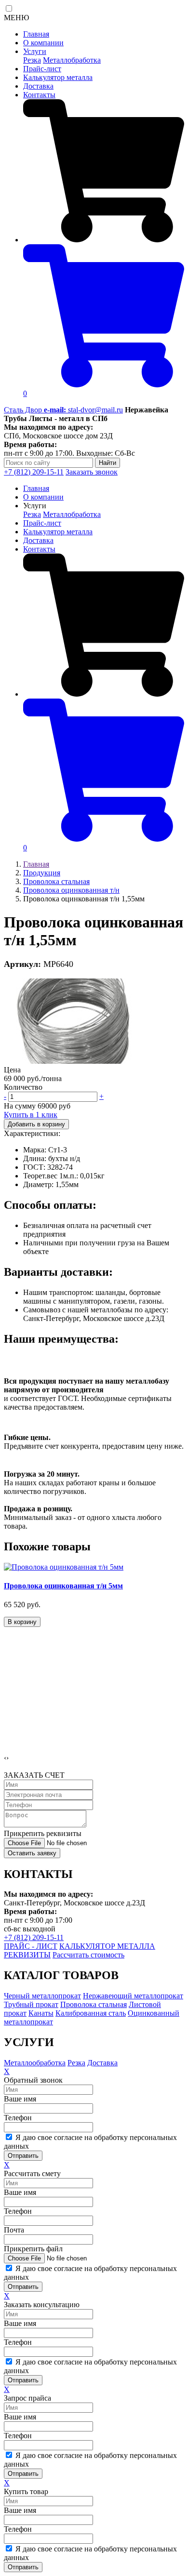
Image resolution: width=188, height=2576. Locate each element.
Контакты (39, 95)
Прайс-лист (42, 69)
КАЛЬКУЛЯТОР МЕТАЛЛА (107, 1946)
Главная (36, 34)
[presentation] (5, 1758)
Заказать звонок (92, 472)
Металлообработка (35, 2063)
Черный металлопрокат (42, 1996)
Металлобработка (72, 60)
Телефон (18, 2118)
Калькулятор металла (58, 77)
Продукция (42, 873)
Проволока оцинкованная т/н (71, 890)
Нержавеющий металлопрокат (133, 1996)
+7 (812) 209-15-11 (34, 472)
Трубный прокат (31, 2004)
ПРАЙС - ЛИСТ (31, 1946)
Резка (32, 60)
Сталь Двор (24, 410)
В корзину (22, 1622)
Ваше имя (20, 2099)
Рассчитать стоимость (88, 1955)
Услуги (35, 51)
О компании (43, 43)
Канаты (41, 2013)
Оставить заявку (32, 1853)
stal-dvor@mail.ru (83, 410)
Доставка (38, 86)
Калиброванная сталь (91, 2013)
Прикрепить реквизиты (43, 1833)
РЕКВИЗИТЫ (27, 1955)
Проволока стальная (56, 881)
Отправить (23, 2156)
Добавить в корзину (36, 1124)
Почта (14, 2230)
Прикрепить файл (33, 2249)
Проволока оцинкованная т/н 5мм (63, 1586)
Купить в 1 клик (31, 1115)
